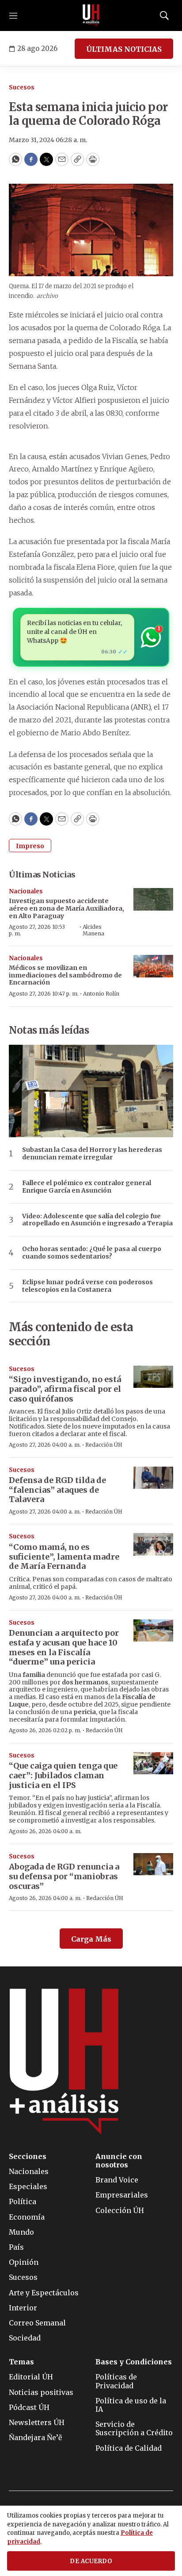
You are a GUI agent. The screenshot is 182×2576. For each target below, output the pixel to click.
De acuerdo (91, 2561)
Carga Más (91, 1939)
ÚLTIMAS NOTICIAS (124, 49)
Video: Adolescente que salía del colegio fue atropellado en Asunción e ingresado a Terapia (97, 1220)
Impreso (30, 846)
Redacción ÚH (104, 1445)
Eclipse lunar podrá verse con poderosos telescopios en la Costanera (87, 1286)
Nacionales (26, 891)
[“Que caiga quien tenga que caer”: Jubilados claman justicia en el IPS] (153, 1763)
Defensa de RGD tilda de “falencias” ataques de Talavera (57, 1490)
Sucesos (22, 87)
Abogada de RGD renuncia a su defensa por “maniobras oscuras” (64, 1876)
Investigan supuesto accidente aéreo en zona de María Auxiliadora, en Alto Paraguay (66, 908)
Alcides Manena (93, 930)
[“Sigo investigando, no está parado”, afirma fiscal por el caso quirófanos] (153, 1377)
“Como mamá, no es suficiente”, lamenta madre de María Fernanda (64, 1556)
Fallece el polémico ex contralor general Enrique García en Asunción (87, 1187)
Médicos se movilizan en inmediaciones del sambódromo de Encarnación (65, 975)
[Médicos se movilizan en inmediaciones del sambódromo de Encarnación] (153, 966)
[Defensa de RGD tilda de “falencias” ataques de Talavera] (153, 1478)
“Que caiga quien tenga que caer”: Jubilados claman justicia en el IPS (63, 1775)
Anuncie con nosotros (119, 2161)
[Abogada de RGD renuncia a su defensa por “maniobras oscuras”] (153, 1864)
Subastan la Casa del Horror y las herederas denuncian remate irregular (92, 1154)
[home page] (91, 15)
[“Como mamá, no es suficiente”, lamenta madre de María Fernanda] (153, 1544)
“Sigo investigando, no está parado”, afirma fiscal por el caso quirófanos (65, 1389)
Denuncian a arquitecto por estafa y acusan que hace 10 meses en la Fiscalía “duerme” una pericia (64, 1647)
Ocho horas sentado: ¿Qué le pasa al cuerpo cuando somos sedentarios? (92, 1253)
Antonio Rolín (101, 994)
